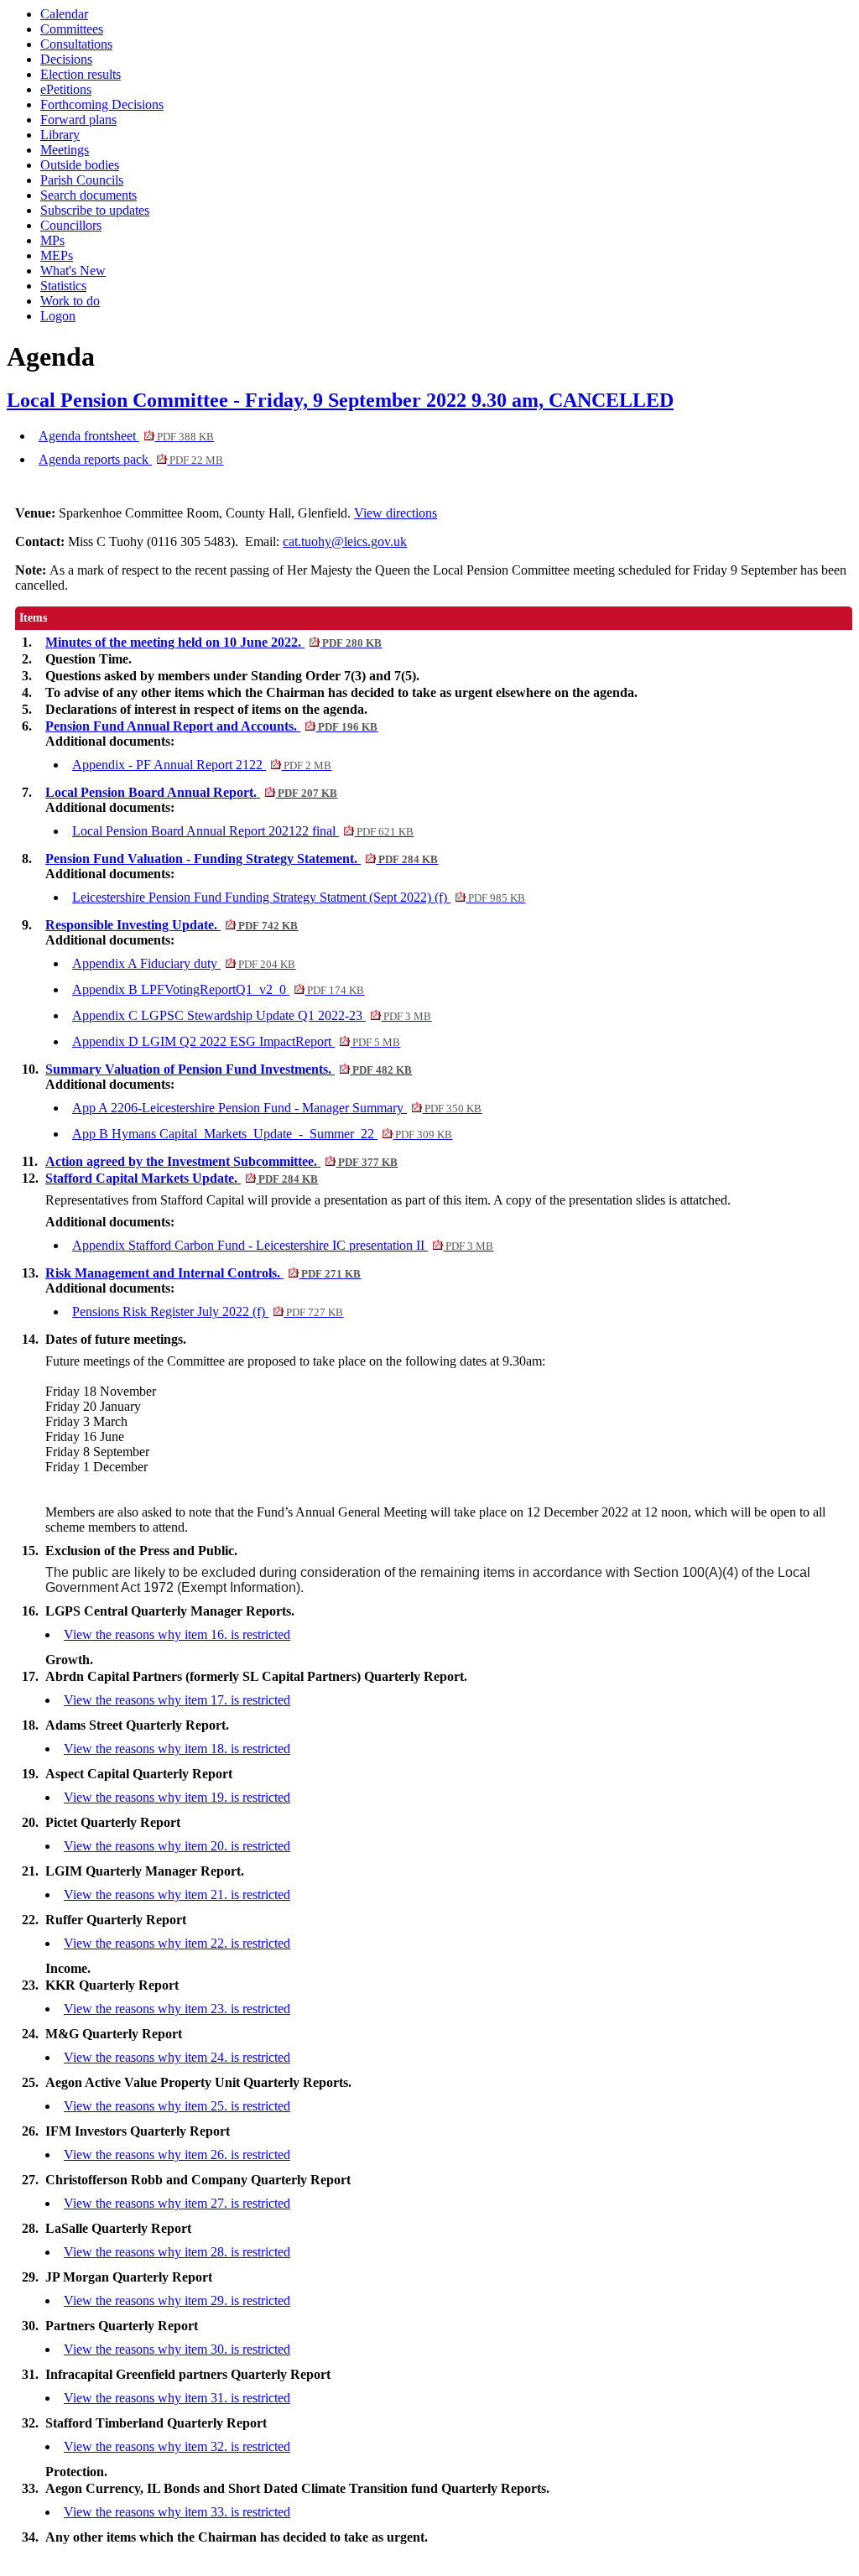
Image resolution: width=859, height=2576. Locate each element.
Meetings (65, 150)
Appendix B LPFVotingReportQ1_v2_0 (218, 989)
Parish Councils (82, 180)
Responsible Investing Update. (172, 925)
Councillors (71, 225)
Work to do (70, 301)
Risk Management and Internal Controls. (203, 1273)
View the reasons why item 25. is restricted (177, 2106)
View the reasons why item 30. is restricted (177, 2349)
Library (60, 135)
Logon (58, 316)
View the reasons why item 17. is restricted (177, 1700)
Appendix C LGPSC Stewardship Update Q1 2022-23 (252, 1015)
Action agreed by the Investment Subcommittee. (221, 1161)
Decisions (66, 59)
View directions (396, 513)
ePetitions (66, 89)
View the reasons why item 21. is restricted (177, 1894)
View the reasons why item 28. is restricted (177, 2252)
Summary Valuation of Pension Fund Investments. (229, 1069)
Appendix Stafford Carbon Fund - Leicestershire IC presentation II (283, 1245)
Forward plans (78, 120)
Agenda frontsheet (126, 436)
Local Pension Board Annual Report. (191, 792)
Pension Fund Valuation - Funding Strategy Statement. (242, 859)
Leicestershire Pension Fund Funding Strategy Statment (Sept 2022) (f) (299, 897)
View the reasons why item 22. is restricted (177, 1943)
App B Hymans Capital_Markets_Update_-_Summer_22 (262, 1134)
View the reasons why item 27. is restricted (177, 2203)
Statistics (63, 286)
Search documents (89, 195)
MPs (52, 240)
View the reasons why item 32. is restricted (177, 2446)
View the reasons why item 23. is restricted (177, 2009)
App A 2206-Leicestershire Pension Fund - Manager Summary (277, 1108)
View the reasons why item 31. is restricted (177, 2398)
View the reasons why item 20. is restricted (177, 1846)
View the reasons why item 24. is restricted (177, 2057)
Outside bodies (80, 165)
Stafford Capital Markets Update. (182, 1178)
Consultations (76, 44)
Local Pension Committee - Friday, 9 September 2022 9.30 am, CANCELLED (340, 400)
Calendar (64, 14)
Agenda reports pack (131, 459)
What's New (73, 271)
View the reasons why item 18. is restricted (177, 1749)
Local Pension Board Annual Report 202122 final (243, 831)
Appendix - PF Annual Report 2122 (202, 765)
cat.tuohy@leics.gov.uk (345, 541)
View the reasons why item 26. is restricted (177, 2154)
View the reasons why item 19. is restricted (177, 1797)
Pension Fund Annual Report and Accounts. (211, 726)
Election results (81, 74)
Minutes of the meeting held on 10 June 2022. (213, 642)
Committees (72, 29)
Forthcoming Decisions (102, 104)
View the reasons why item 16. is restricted (177, 1634)
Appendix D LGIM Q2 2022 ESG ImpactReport (236, 1041)
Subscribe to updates (95, 210)
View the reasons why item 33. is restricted (177, 2512)
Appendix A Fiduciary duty (184, 963)
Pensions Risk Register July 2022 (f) (208, 1311)
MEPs (57, 255)
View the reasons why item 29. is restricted (177, 2300)
